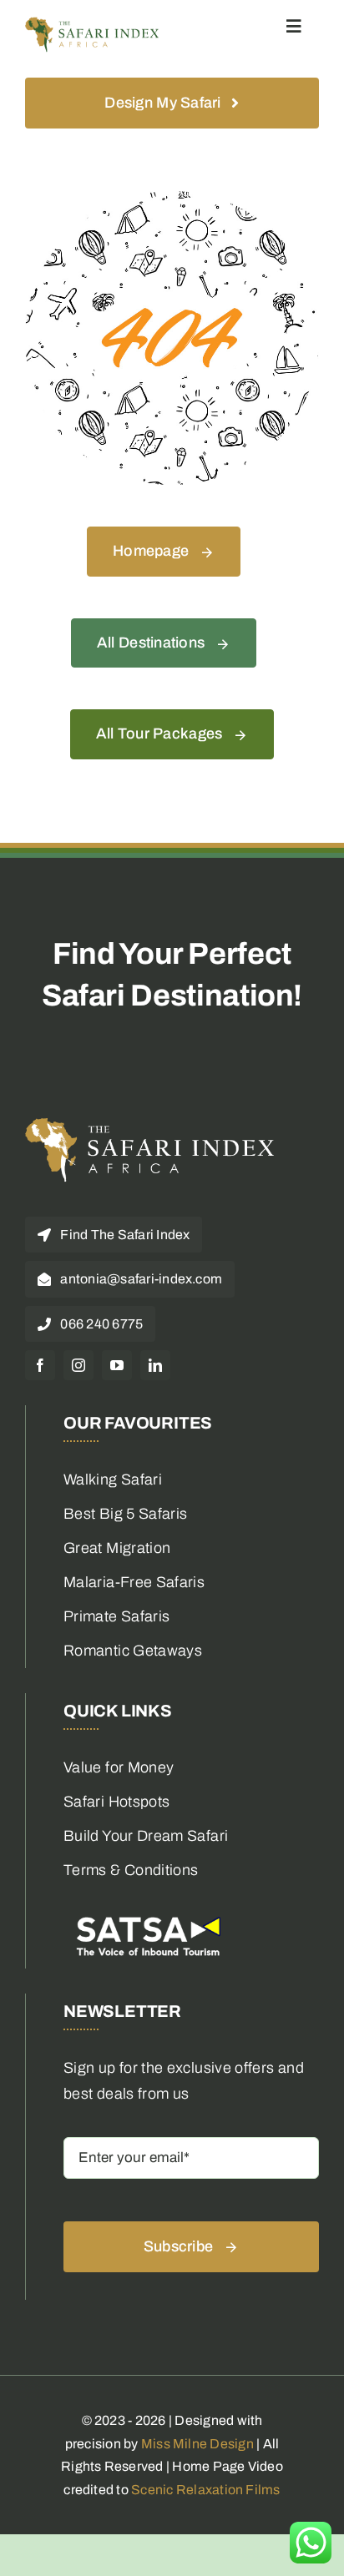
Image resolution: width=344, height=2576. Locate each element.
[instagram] (78, 1365)
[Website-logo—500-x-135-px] (92, 24)
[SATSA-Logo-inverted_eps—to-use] (147, 1916)
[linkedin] (155, 1365)
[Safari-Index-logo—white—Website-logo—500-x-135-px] (150, 1125)
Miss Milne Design (197, 2444)
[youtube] (117, 1365)
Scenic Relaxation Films (206, 2490)
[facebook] (40, 1365)
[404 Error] (172, 199)
